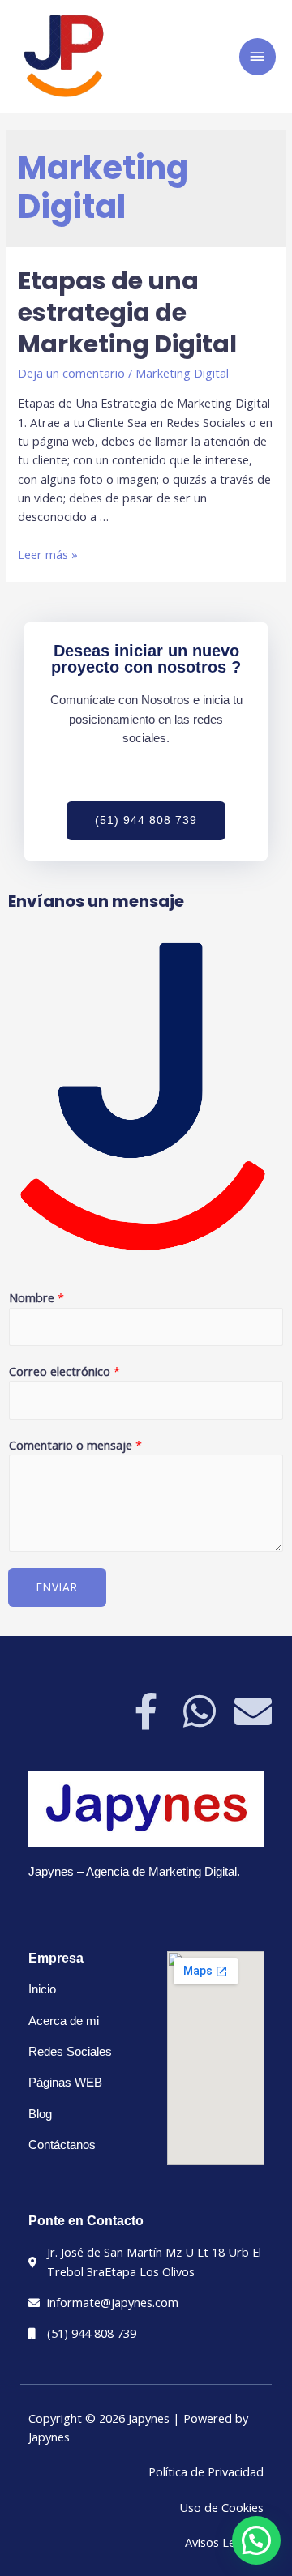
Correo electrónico (64, 1371)
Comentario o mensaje (75, 1445)
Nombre (36, 1297)
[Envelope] (253, 1711)
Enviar (57, 1587)
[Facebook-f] (146, 1711)
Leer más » (48, 554)
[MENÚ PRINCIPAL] (258, 57)
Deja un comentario (71, 373)
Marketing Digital (182, 373)
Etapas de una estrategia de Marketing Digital (127, 312)
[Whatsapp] (200, 1711)
